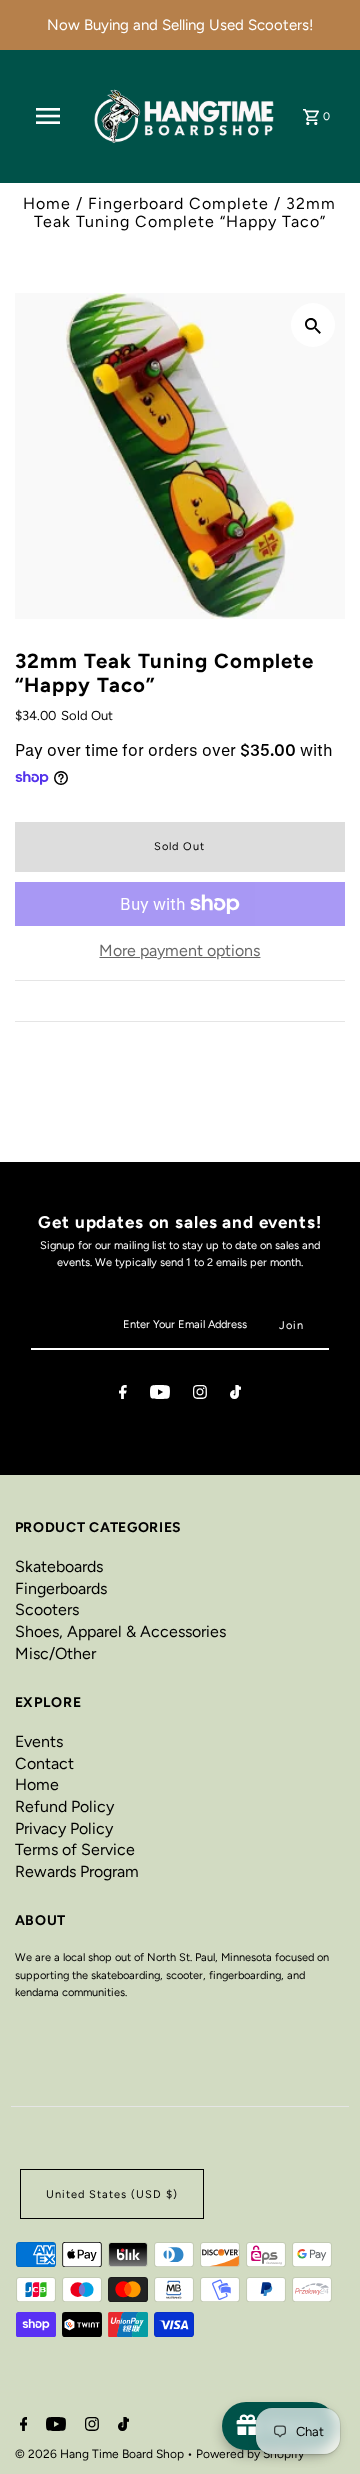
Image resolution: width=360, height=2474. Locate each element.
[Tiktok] (235, 1395)
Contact (44, 1763)
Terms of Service (75, 1849)
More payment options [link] (179, 951)
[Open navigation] (48, 116)
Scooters (47, 1609)
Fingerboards (61, 1588)
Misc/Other (55, 1653)
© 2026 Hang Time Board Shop (101, 2454)
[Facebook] (123, 1395)
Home (47, 203)
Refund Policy (64, 1806)
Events (39, 1741)
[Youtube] (160, 1395)
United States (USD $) (112, 2194)
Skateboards (59, 1566)
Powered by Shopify (250, 2454)
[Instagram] (200, 1395)
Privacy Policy (64, 1828)
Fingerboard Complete (178, 203)
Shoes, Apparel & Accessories (120, 1631)
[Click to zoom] (313, 325)
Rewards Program (77, 1871)
